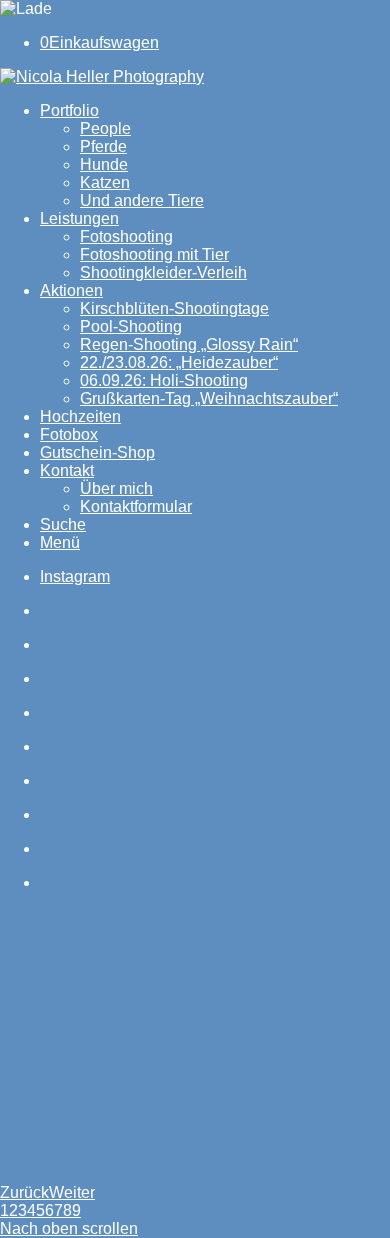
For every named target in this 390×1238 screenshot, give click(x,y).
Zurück (24, 1192)
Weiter (72, 1192)
